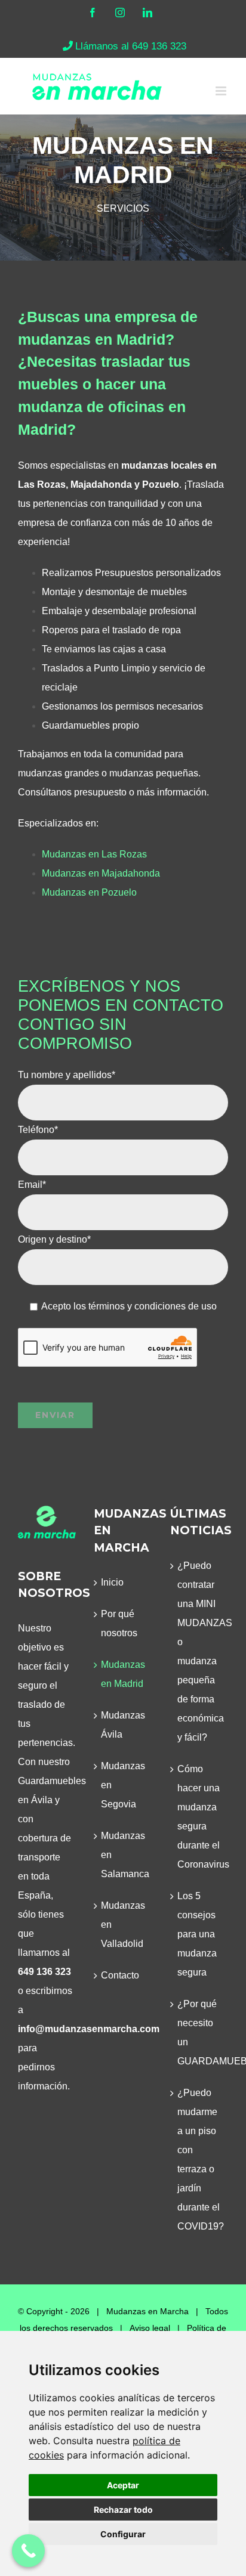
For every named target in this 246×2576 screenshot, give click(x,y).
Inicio (112, 1582)
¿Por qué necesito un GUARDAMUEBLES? (200, 2032)
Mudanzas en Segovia (123, 1785)
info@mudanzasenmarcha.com (89, 2029)
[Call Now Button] (28, 2551)
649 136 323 (44, 1972)
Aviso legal (150, 2328)
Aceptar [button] (123, 2485)
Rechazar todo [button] (123, 2510)
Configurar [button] (123, 2534)
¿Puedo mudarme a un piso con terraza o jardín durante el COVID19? (200, 2159)
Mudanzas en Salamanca (123, 1855)
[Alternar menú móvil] (222, 91)
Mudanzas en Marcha (147, 2311)
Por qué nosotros (119, 1623)
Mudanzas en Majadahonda (101, 873)
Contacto (120, 1975)
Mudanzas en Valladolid (123, 1925)
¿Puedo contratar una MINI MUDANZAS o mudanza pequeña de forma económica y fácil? (200, 1651)
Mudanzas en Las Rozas (94, 854)
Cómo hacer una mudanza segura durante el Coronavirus (200, 1817)
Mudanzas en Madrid (123, 1674)
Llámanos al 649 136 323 (131, 46)
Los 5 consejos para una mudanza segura (197, 1934)
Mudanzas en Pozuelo (89, 892)
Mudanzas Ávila (123, 1725)
